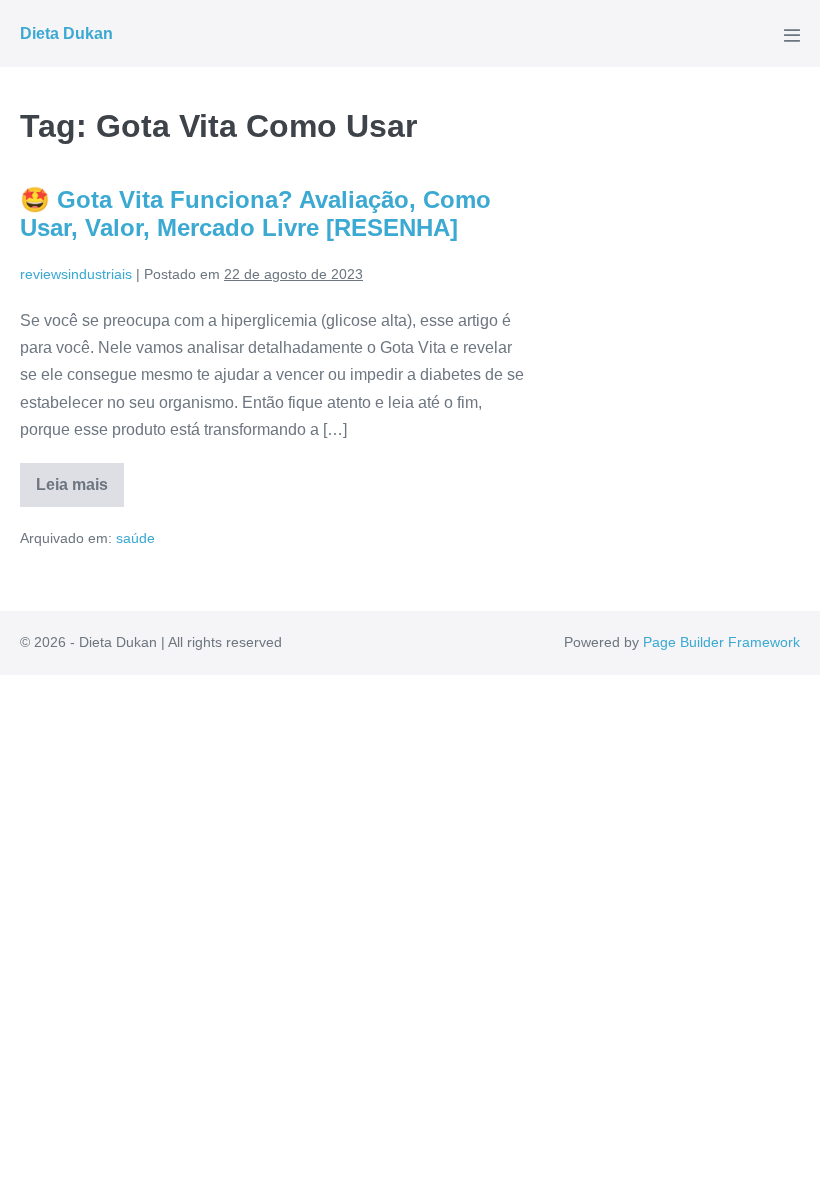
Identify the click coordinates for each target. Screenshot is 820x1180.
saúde (135, 538)
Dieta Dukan (66, 33)
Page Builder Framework (721, 642)
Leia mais (80, 491)
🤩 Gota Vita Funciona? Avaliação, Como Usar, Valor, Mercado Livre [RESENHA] (255, 214)
